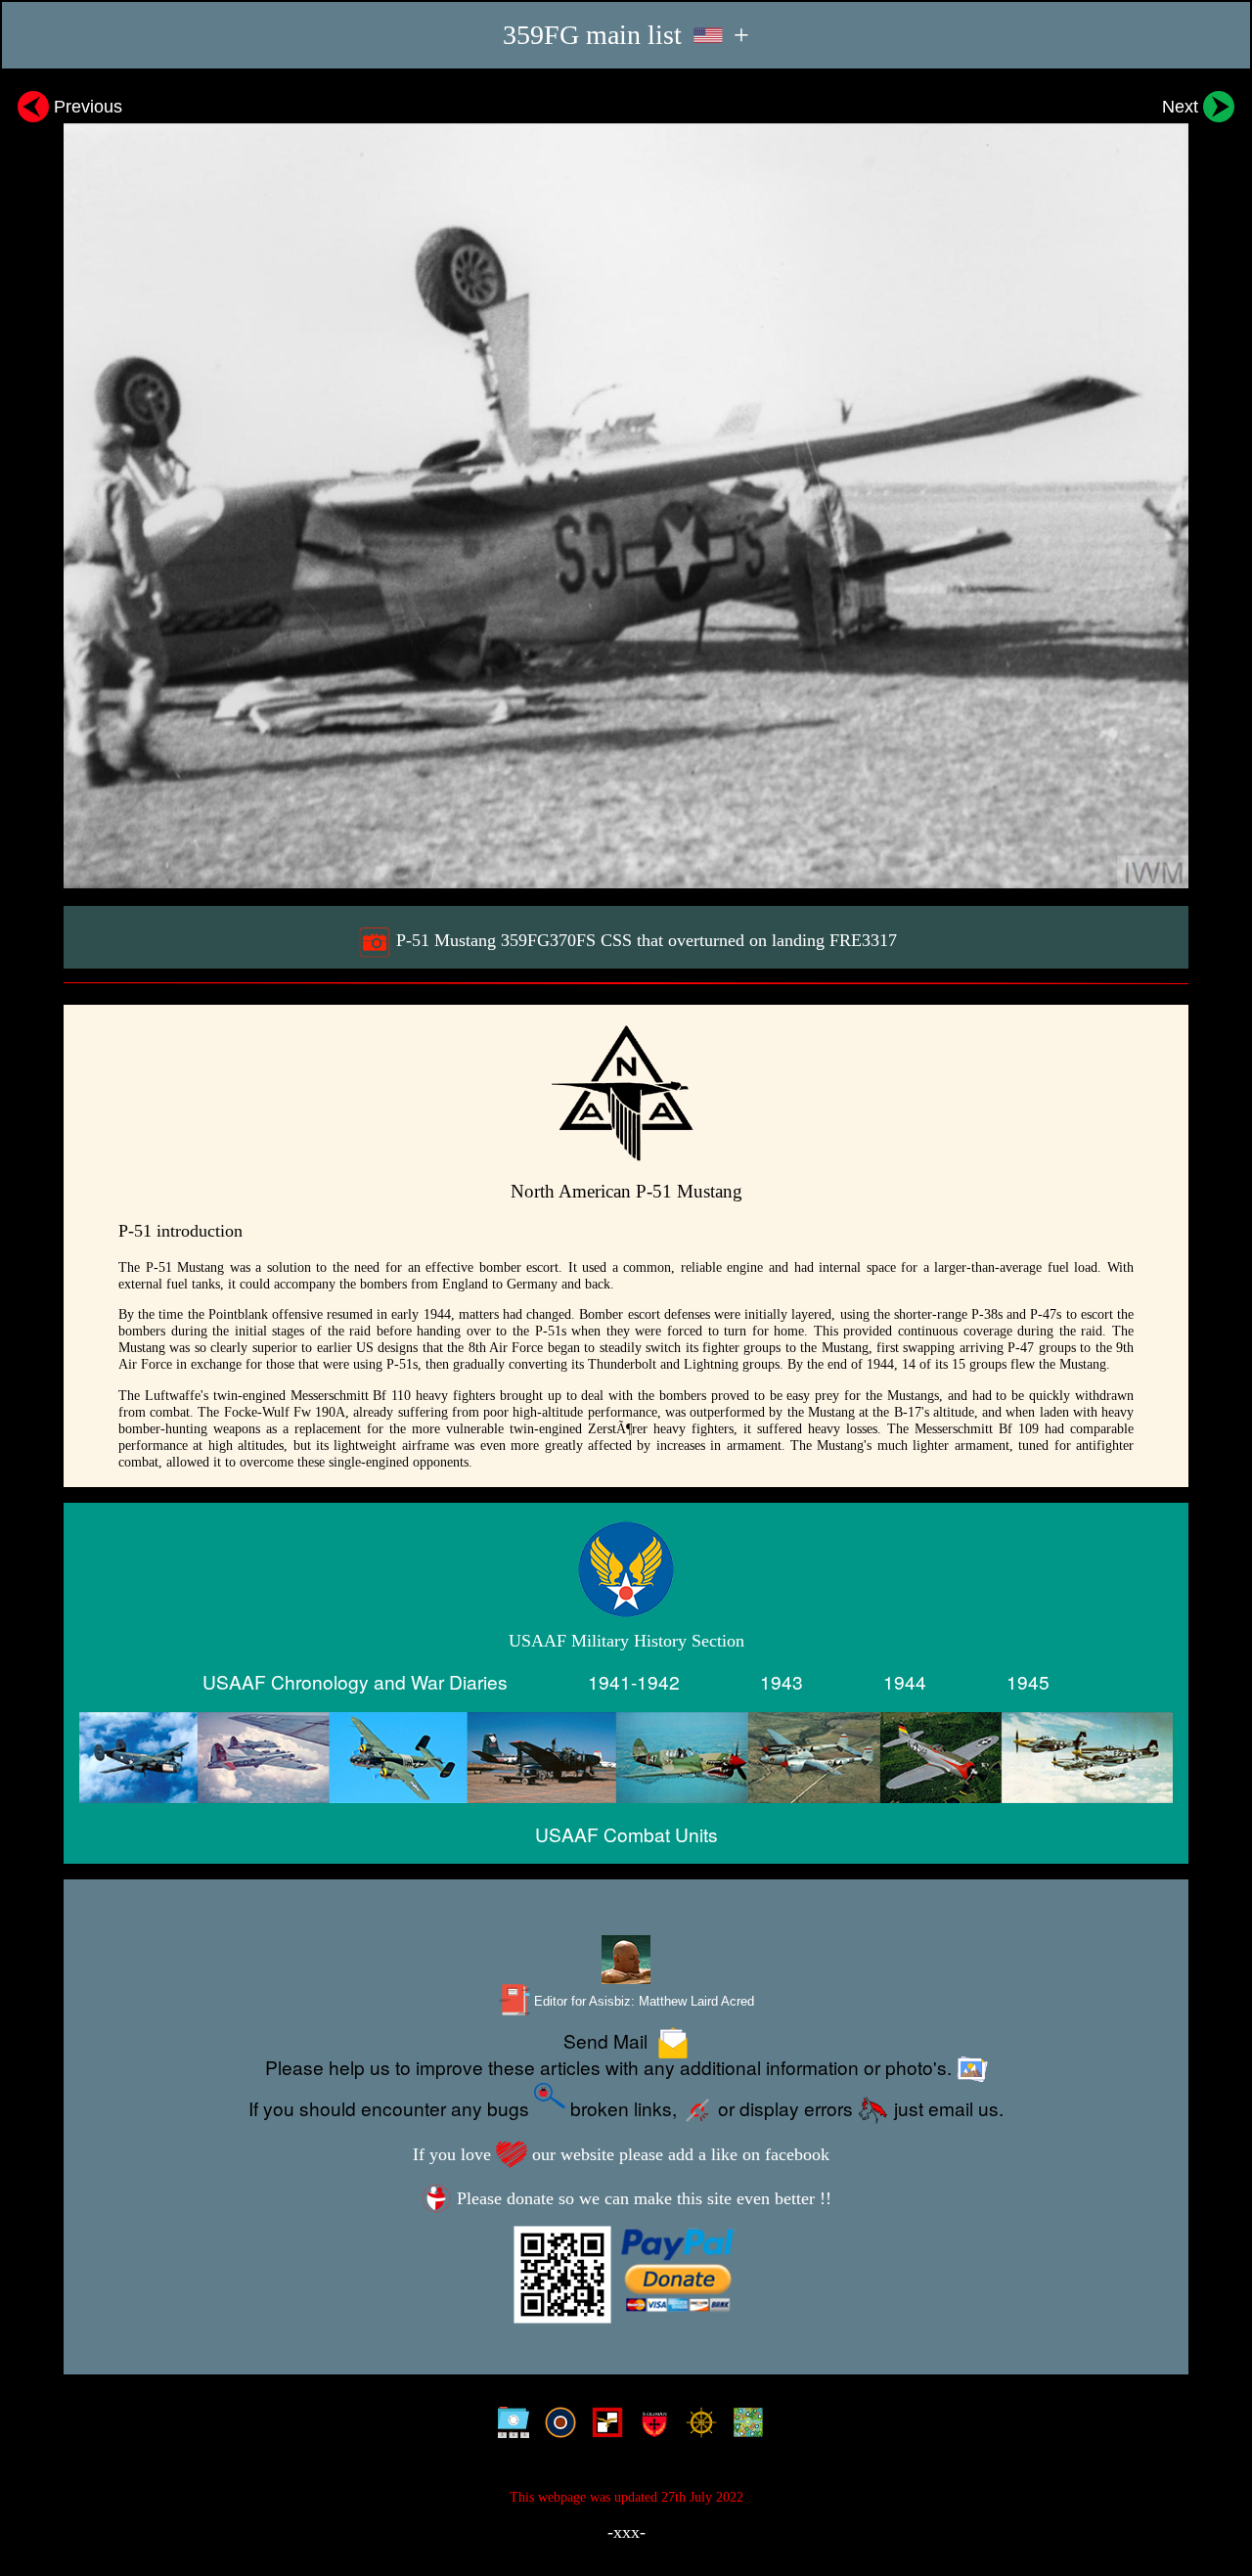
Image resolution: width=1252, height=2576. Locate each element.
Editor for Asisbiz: (642, 2001)
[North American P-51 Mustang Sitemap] (509, 2427)
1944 (905, 1681)
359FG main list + (626, 35)
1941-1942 (634, 1681)
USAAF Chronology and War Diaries (355, 1681)
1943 (782, 1681)
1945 (1028, 1681)
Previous (86, 107)
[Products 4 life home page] (744, 2427)
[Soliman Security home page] (650, 2427)
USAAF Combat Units (626, 1834)
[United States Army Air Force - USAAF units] (626, 1758)
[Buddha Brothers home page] (697, 2427)
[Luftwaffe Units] (603, 2427)
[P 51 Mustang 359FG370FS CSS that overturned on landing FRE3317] (626, 487)
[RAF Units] (556, 2427)
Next (1183, 107)
